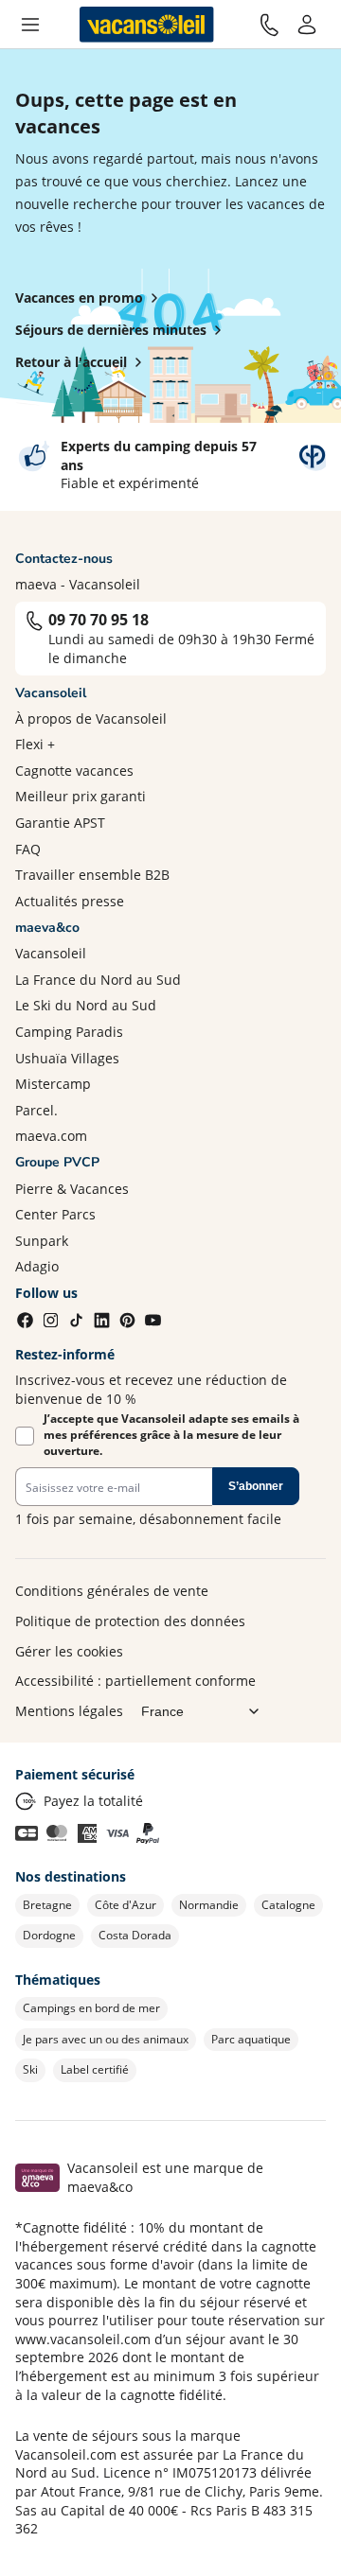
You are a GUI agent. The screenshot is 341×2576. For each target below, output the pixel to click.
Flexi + (35, 744)
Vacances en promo (79, 298)
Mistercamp (53, 1084)
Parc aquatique (251, 2039)
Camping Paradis (69, 1032)
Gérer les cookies (69, 1651)
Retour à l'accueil (71, 362)
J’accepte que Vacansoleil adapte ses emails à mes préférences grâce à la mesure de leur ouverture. (171, 1435)
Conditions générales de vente (112, 1591)
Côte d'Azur (126, 1905)
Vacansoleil (51, 953)
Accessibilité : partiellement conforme (135, 1681)
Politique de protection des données (130, 1621)
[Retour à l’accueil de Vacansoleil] (147, 25)
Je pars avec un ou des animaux (106, 2039)
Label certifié (95, 2069)
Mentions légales (69, 1711)
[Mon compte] (307, 25)
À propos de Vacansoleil (91, 718)
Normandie (209, 1905)
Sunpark (42, 1241)
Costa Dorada (135, 1935)
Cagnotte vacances (74, 771)
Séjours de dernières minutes (111, 330)
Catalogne (288, 1905)
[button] (30, 25)
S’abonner (256, 1486)
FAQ (28, 849)
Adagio (37, 1266)
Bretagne (47, 1905)
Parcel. (36, 1110)
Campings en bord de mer (91, 2008)
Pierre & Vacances (72, 1189)
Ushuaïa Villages (67, 1058)
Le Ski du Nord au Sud (86, 1005)
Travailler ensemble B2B (92, 875)
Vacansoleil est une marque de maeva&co (165, 2177)
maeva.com (51, 1136)
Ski (30, 2069)
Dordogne (49, 1935)
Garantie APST (60, 823)
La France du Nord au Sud (98, 980)
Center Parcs (55, 1214)
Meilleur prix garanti (81, 796)
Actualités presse (70, 901)
